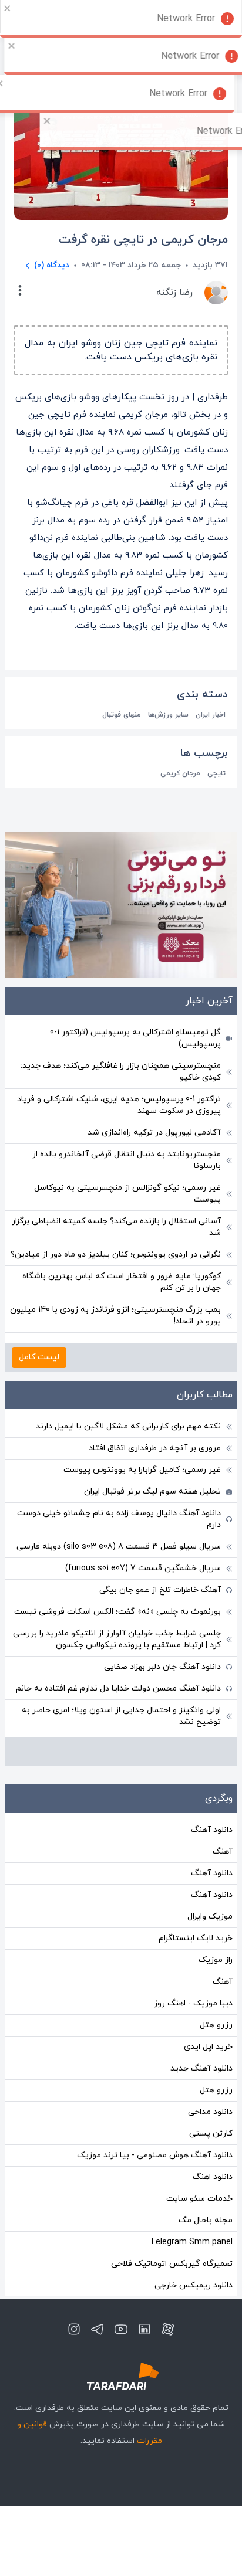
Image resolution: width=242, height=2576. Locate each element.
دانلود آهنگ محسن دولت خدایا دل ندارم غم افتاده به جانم (118, 1689)
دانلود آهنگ (212, 1830)
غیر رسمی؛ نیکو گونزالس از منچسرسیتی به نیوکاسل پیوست (127, 1194)
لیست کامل (39, 1357)
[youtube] (121, 2329)
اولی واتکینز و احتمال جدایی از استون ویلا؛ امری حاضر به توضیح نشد (121, 1716)
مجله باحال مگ (206, 2220)
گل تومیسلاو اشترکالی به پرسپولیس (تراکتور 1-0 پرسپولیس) (135, 1038)
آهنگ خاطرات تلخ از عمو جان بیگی (160, 1590)
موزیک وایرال (210, 1917)
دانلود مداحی (210, 2112)
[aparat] (168, 2329)
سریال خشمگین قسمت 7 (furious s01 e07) (143, 1568)
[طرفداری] (121, 2376)
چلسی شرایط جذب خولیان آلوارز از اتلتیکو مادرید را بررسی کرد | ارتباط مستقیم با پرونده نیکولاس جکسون (117, 1639)
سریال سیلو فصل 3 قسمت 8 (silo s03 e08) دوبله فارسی (119, 1547)
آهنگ (223, 1852)
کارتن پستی (211, 2134)
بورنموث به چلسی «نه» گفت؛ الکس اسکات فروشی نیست (117, 1612)
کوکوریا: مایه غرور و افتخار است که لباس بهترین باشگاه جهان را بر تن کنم (122, 1282)
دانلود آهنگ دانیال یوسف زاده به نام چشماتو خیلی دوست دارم (119, 1519)
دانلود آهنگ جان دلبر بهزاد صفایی (162, 1667)
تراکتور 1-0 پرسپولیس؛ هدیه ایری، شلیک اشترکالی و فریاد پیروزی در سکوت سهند (119, 1105)
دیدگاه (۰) (52, 265)
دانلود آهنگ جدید (201, 2068)
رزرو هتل (216, 2025)
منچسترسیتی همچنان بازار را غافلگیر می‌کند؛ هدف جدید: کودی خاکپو (121, 1072)
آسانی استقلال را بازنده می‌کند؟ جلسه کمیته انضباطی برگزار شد (116, 1227)
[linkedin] (144, 2329)
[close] (8, 8)
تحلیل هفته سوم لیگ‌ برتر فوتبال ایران (152, 1491)
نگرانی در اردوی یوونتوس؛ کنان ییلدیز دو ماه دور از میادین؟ (116, 1255)
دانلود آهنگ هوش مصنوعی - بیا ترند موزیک (155, 2155)
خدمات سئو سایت (199, 2199)
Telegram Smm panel (191, 2242)
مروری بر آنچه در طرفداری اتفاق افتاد (155, 1448)
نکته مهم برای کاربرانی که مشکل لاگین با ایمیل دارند (128, 1426)
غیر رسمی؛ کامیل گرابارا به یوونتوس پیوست (142, 1470)
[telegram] (98, 2329)
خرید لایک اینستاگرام (196, 1938)
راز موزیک (216, 1960)
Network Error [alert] (186, 19)
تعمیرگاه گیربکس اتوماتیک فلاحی (172, 2264)
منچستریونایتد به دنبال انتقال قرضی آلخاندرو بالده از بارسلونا (127, 1160)
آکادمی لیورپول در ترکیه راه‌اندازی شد (154, 1133)
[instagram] (74, 2329)
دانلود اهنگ (213, 2177)
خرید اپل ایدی (208, 2047)
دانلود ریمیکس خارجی (194, 2285)
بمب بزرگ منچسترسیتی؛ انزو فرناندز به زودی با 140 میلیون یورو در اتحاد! (115, 1316)
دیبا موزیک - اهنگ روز (193, 2003)
